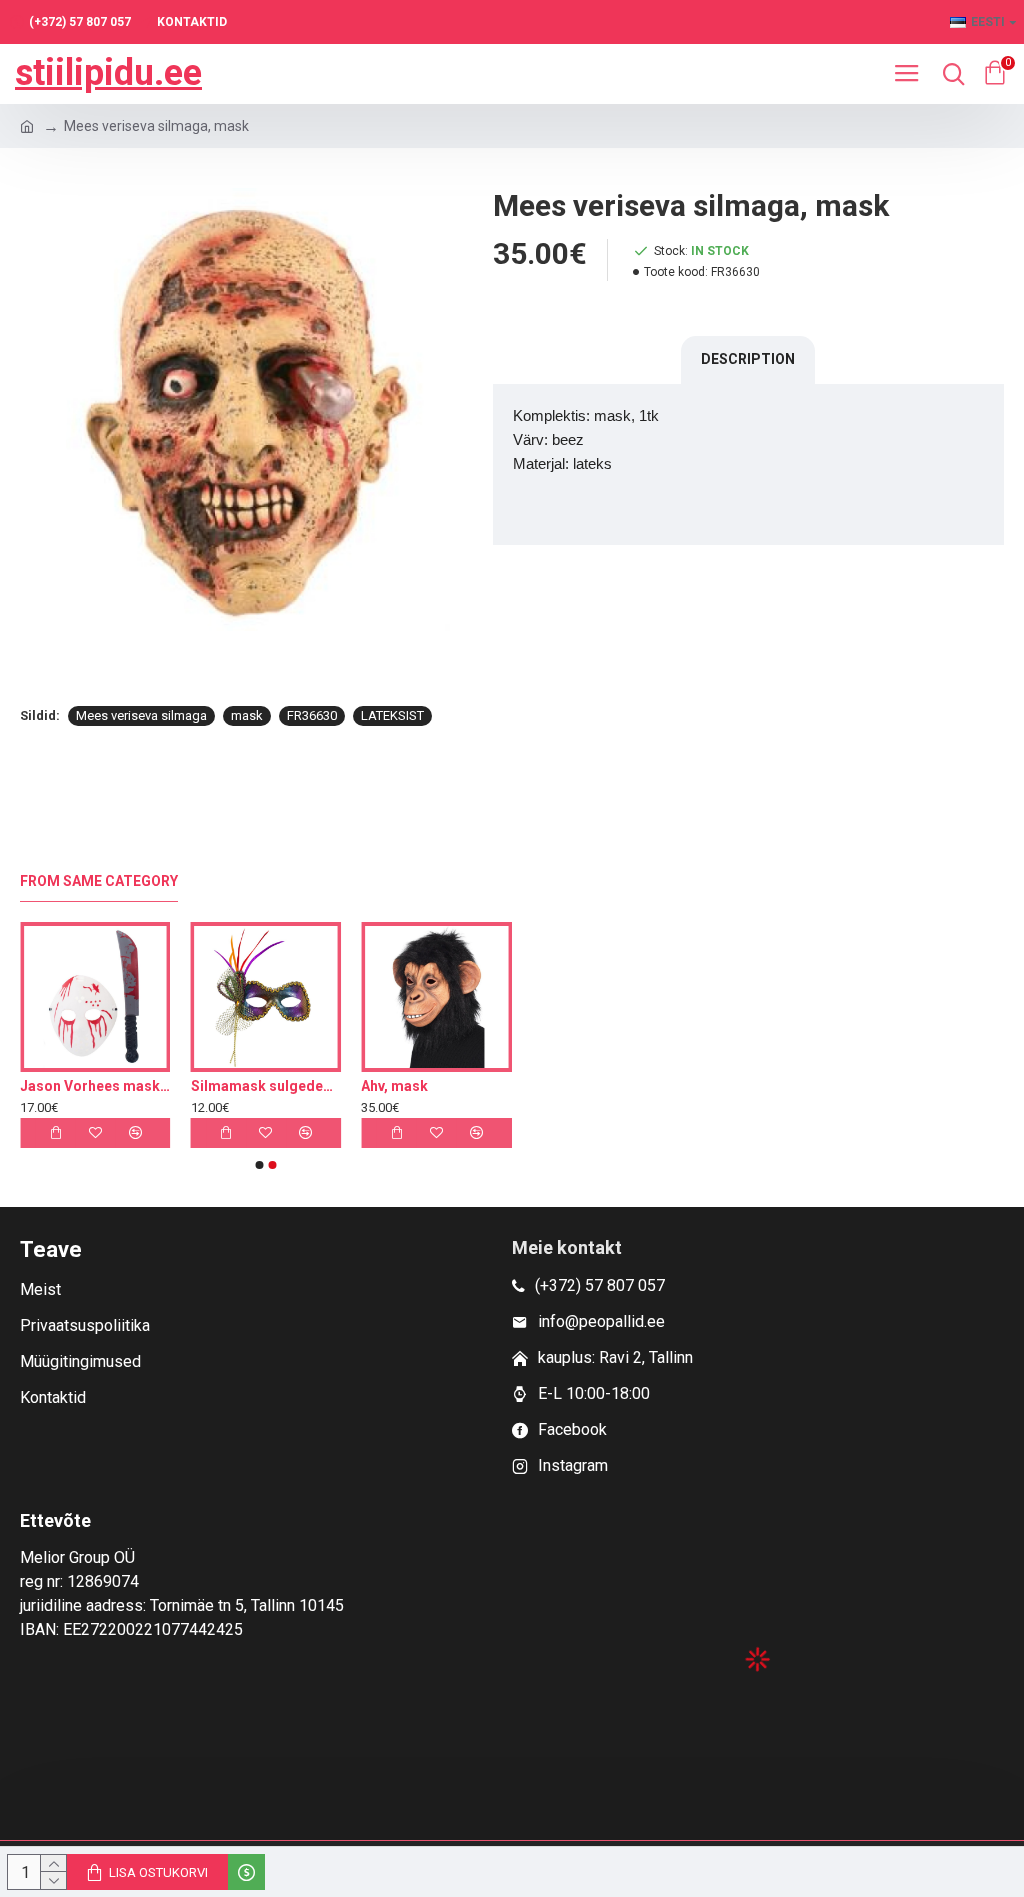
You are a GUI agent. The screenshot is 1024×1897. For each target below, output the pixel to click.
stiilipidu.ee (108, 73)
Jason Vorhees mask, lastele (224, 1086)
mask (247, 715)
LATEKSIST (392, 715)
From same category (99, 881)
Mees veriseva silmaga (141, 715)
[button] (260, 1165)
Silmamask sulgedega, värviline (395, 1086)
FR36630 (312, 715)
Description (748, 359)
